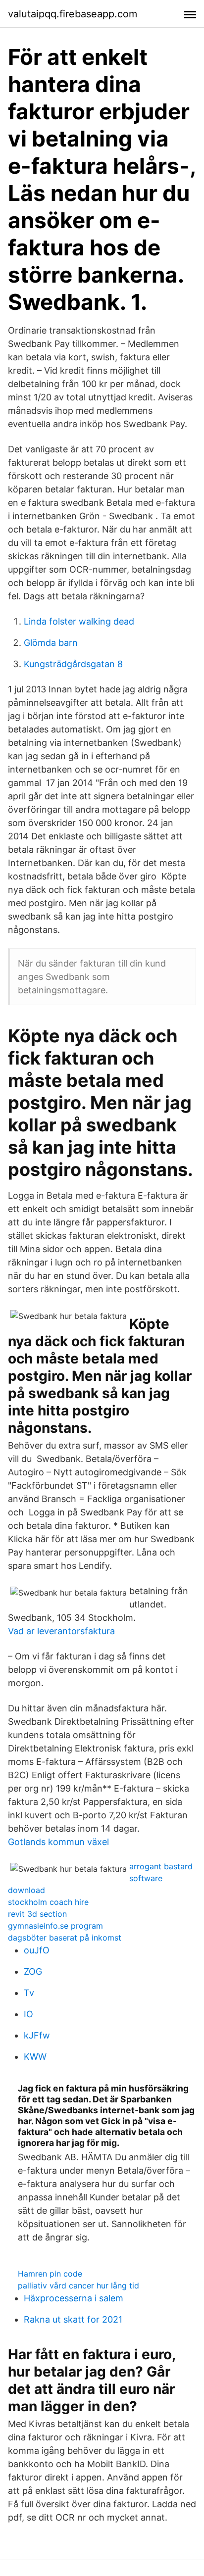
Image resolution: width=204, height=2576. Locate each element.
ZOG (33, 1971)
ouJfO (37, 1950)
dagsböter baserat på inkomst (65, 1938)
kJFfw (37, 2035)
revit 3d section (37, 1914)
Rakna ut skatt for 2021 (73, 2319)
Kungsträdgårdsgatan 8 (73, 664)
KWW (35, 2057)
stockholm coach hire (48, 1902)
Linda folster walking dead (79, 621)
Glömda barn (51, 643)
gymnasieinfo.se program (55, 1926)
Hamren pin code (50, 2274)
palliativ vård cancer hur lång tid (78, 2285)
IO (28, 2014)
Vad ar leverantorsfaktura (61, 1631)
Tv (29, 1993)
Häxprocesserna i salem (74, 2298)
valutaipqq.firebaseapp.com (73, 14)
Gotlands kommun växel (58, 1842)
